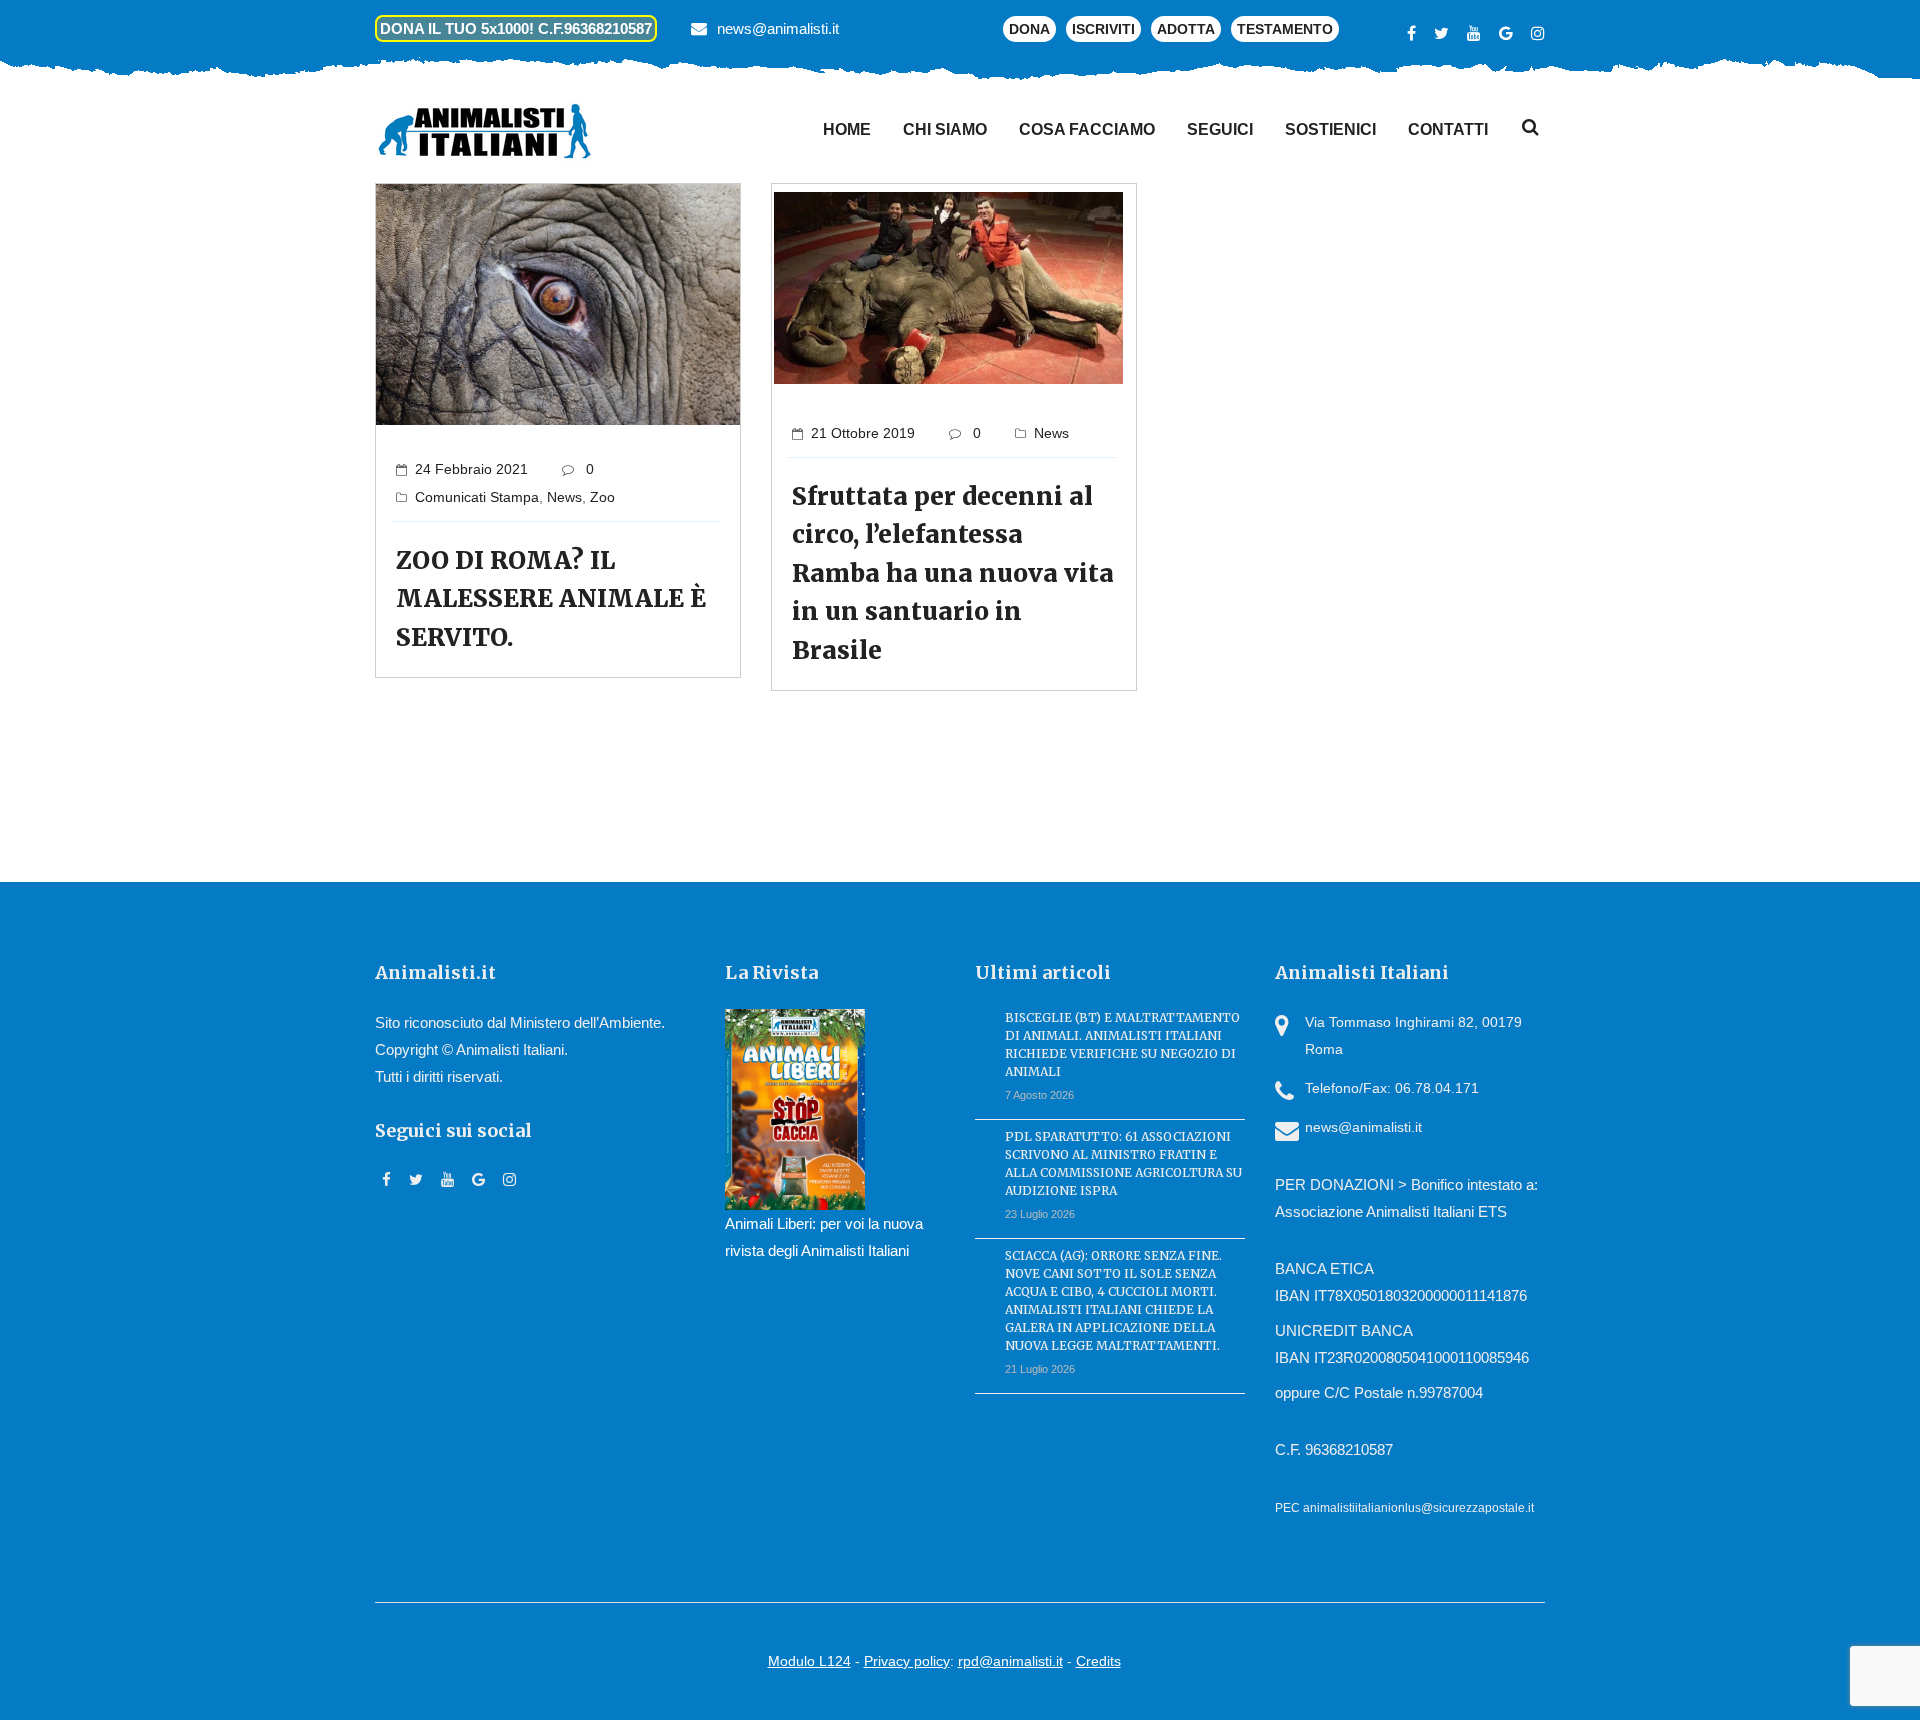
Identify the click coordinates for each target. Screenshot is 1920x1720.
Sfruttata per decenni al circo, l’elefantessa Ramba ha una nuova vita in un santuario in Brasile (953, 573)
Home (847, 129)
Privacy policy (907, 1661)
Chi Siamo (945, 129)
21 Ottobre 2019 (863, 433)
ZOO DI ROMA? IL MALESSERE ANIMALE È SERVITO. (551, 599)
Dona (1029, 29)
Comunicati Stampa (477, 497)
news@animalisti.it (778, 28)
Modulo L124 (809, 1661)
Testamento (1285, 29)
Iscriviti (1103, 29)
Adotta (1186, 29)
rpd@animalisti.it (1010, 1661)
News (564, 497)
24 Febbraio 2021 (471, 469)
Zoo (602, 497)
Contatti (1448, 129)
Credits (1098, 1661)
